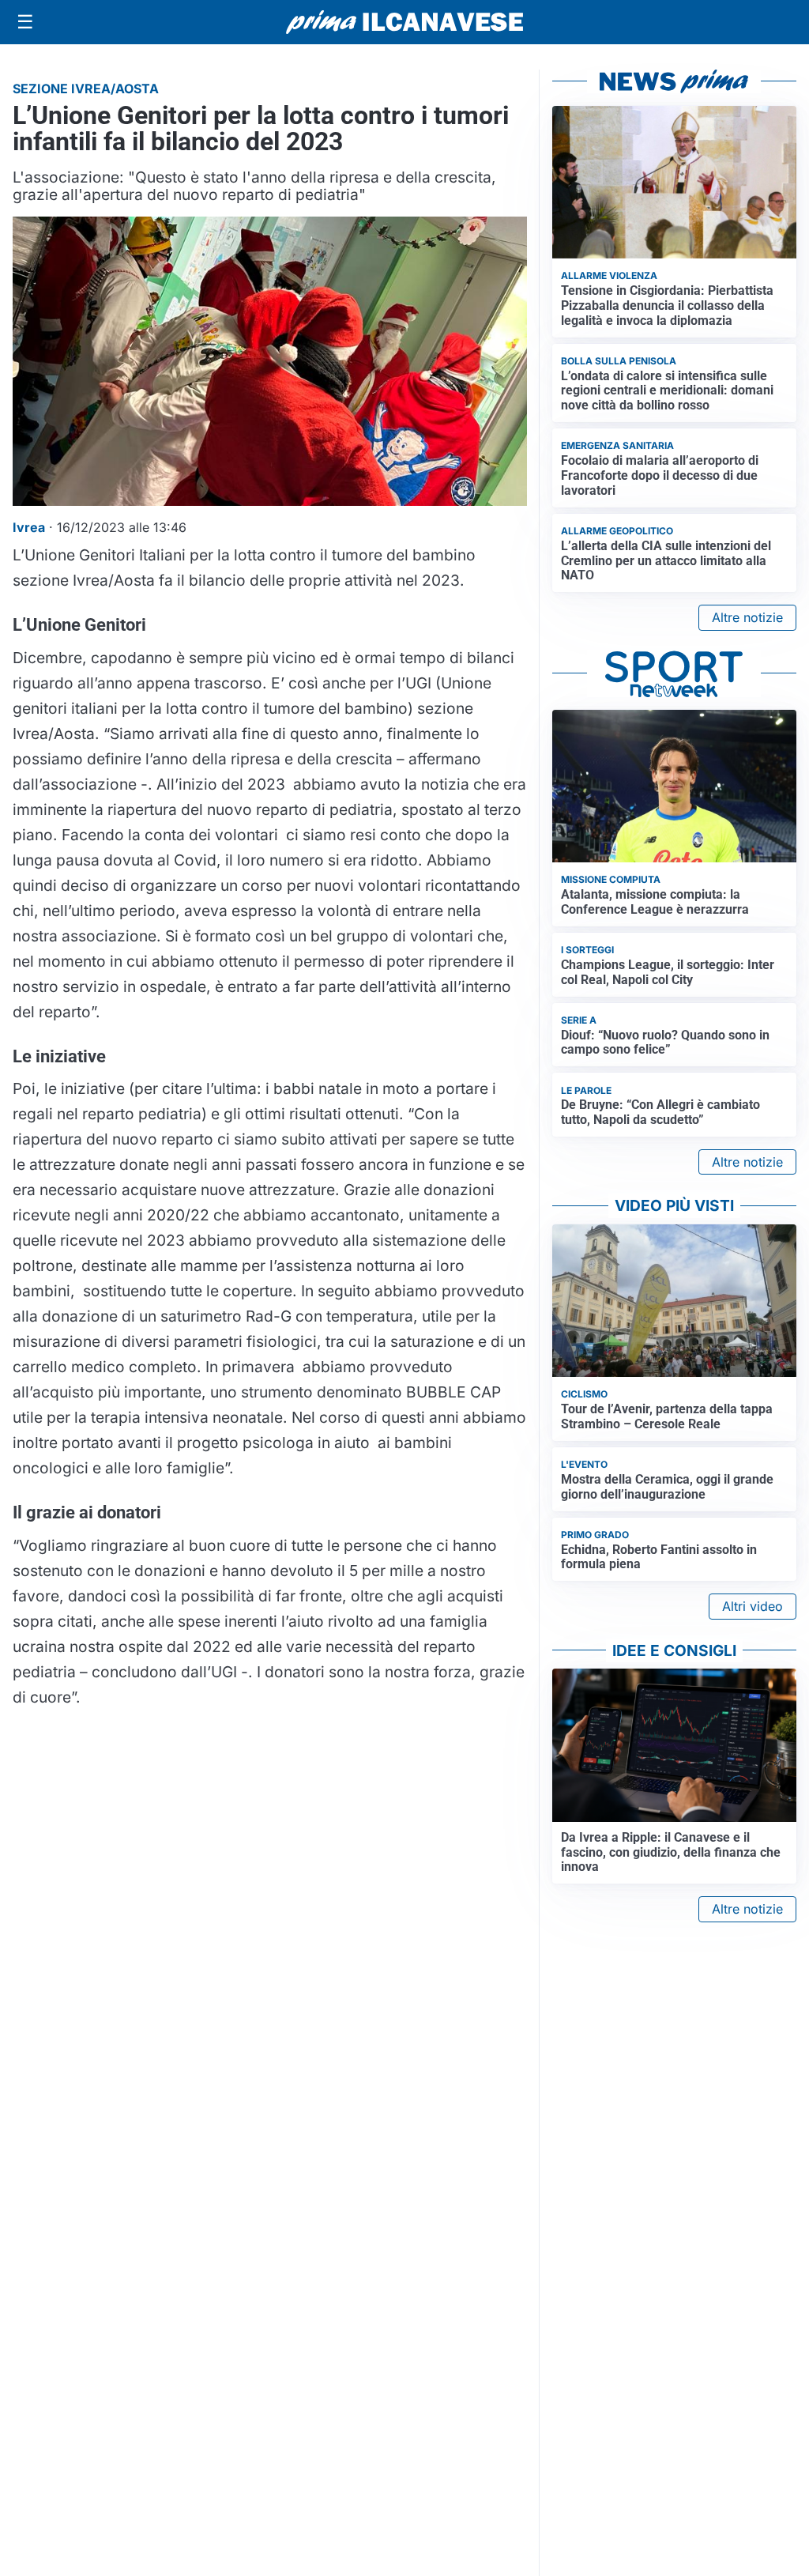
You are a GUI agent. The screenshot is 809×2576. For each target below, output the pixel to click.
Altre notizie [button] (747, 617)
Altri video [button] (753, 1606)
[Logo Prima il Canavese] (404, 23)
